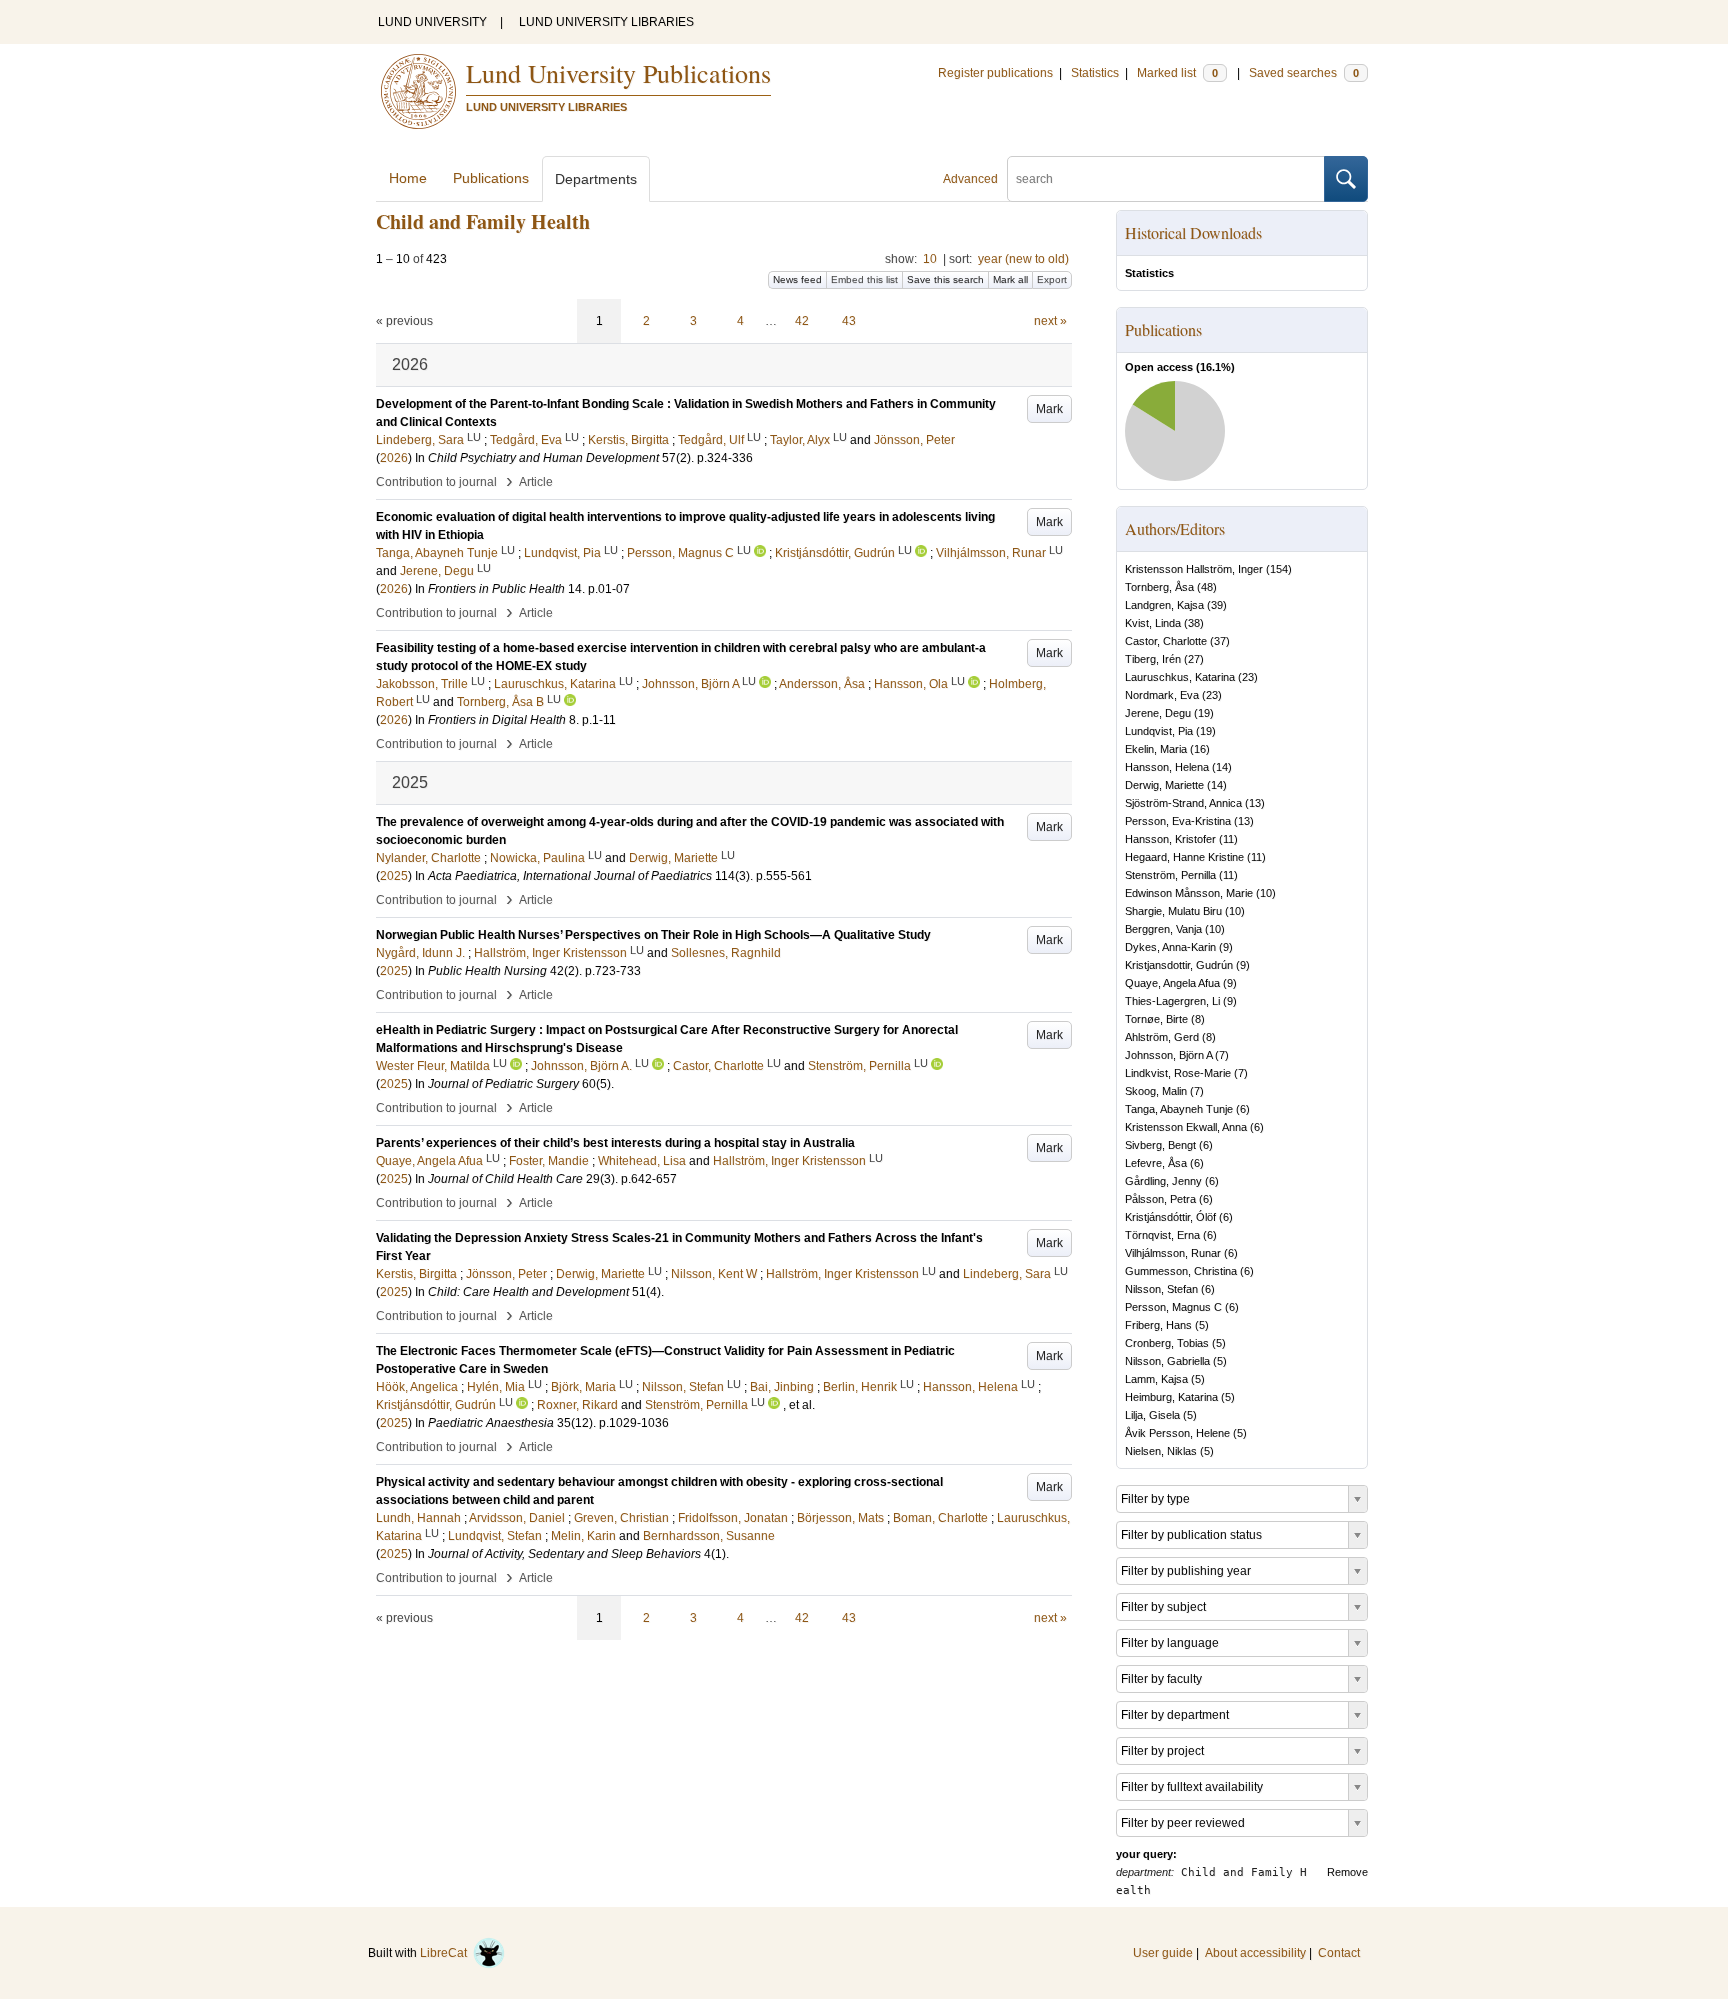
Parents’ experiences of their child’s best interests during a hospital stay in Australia (615, 1143)
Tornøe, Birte (1156, 1019)
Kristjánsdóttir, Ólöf (1170, 1217)
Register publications (995, 73)
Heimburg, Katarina (1171, 1397)
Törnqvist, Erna (1162, 1235)
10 (930, 259)
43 (849, 321)
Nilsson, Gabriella (1167, 1361)
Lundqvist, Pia (1159, 731)
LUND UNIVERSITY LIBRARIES (606, 22)
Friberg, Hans (1158, 1325)
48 (1207, 587)
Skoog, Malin (1156, 1091)
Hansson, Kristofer (1170, 839)
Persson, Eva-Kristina (1178, 821)
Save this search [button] (945, 279)
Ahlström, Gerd (1162, 1037)
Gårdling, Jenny (1163, 1181)
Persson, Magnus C (1173, 1307)
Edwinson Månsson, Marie (1189, 893)
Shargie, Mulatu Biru (1173, 911)
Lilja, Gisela (1152, 1415)
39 (1217, 605)
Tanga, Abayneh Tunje (1179, 1109)
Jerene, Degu (1158, 713)
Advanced (970, 179)
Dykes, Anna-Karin (1170, 947)
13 (1255, 803)
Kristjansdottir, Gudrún (1179, 965)
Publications (491, 178)
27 (1194, 659)
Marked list (1177, 73)
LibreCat (446, 1953)
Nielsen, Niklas (1161, 1451)
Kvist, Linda (1153, 623)
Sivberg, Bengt (1160, 1145)
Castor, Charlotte (1166, 641)
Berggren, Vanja (1163, 929)
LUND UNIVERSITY (432, 22)
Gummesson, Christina (1181, 1271)
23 (1248, 677)
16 (1200, 749)
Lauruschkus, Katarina (1180, 677)
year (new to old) (1023, 259)
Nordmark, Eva (1162, 695)
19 (1204, 713)
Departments (596, 179)
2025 (394, 876)
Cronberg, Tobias (1167, 1343)
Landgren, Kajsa (1164, 605)
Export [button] (1052, 279)
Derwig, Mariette (1164, 785)
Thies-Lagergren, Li (1172, 1001)
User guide (1163, 1953)
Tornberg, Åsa (1159, 587)
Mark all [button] (1010, 279)
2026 (394, 458)
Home (408, 178)
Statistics (1095, 73)
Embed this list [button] (864, 279)
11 (1228, 839)
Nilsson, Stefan (1161, 1289)
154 (1279, 569)
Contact (1339, 1953)
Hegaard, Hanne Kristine (1184, 857)
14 (1222, 767)
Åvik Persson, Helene (1177, 1433)
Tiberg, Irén (1153, 659)
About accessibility (1255, 1953)
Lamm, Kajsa (1156, 1379)
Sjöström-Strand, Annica (1183, 803)
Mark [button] (1049, 409)
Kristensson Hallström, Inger (1194, 569)
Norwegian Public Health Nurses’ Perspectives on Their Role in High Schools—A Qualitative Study (653, 935)
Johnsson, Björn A (1168, 1055)
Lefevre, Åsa (1156, 1163)
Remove (1347, 1872)
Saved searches (1304, 73)
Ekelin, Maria (1156, 749)
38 (1194, 623)
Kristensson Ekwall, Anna (1186, 1127)
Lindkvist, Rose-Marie (1178, 1073)
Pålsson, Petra (1160, 1199)
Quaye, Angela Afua (1172, 983)
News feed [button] (797, 279)
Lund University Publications (618, 73)
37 (1220, 641)
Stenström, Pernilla (1170, 875)
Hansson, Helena (1167, 767)
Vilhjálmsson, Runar (1173, 1253)
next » (1050, 321)
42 (802, 321)
